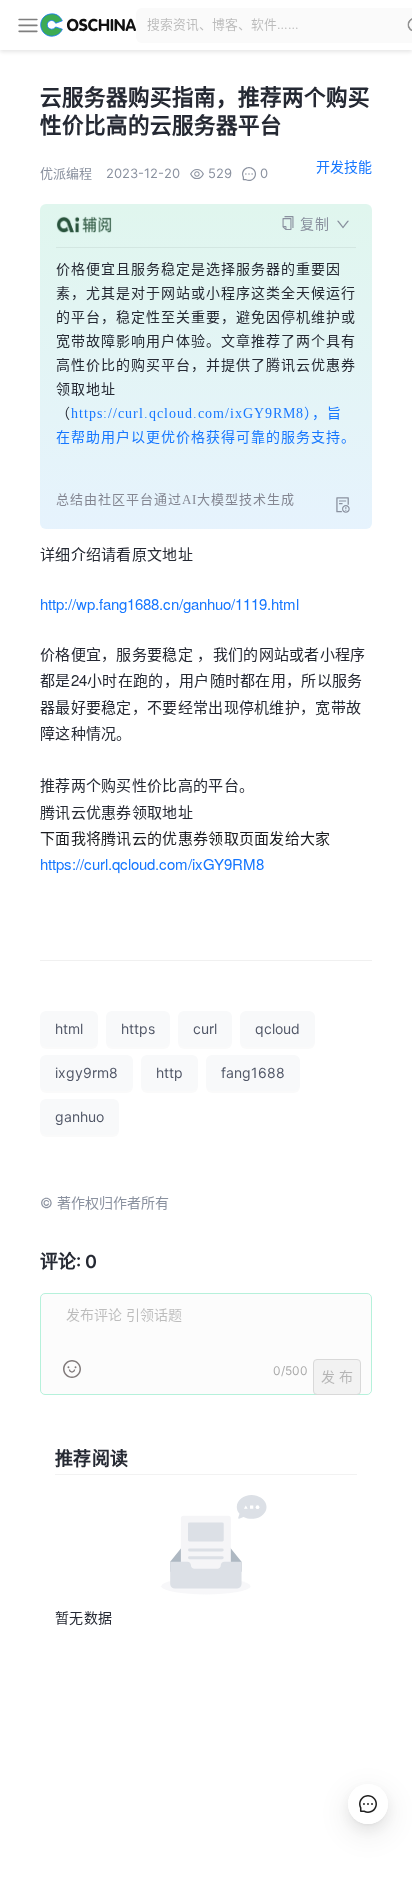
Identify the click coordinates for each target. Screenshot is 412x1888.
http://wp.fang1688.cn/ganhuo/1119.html (169, 603)
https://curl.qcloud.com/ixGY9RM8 (152, 863)
